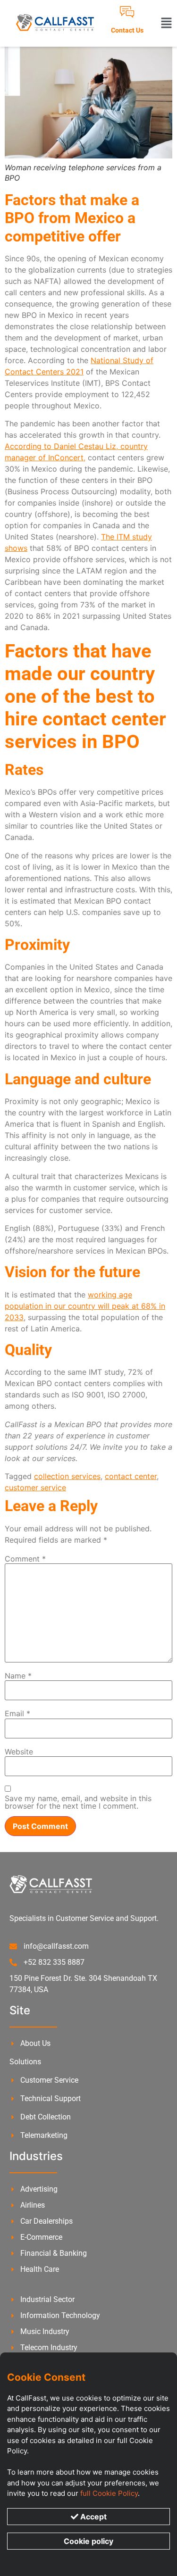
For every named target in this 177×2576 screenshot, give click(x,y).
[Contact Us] (127, 12)
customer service (35, 1487)
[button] (166, 24)
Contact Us (127, 30)
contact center (131, 1476)
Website (19, 1752)
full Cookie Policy (109, 2493)
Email (17, 1713)
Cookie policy (88, 2541)
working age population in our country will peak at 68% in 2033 (85, 1306)
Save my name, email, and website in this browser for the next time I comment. (78, 1802)
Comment (25, 1559)
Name (18, 1676)
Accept (93, 2517)
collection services (67, 1476)
